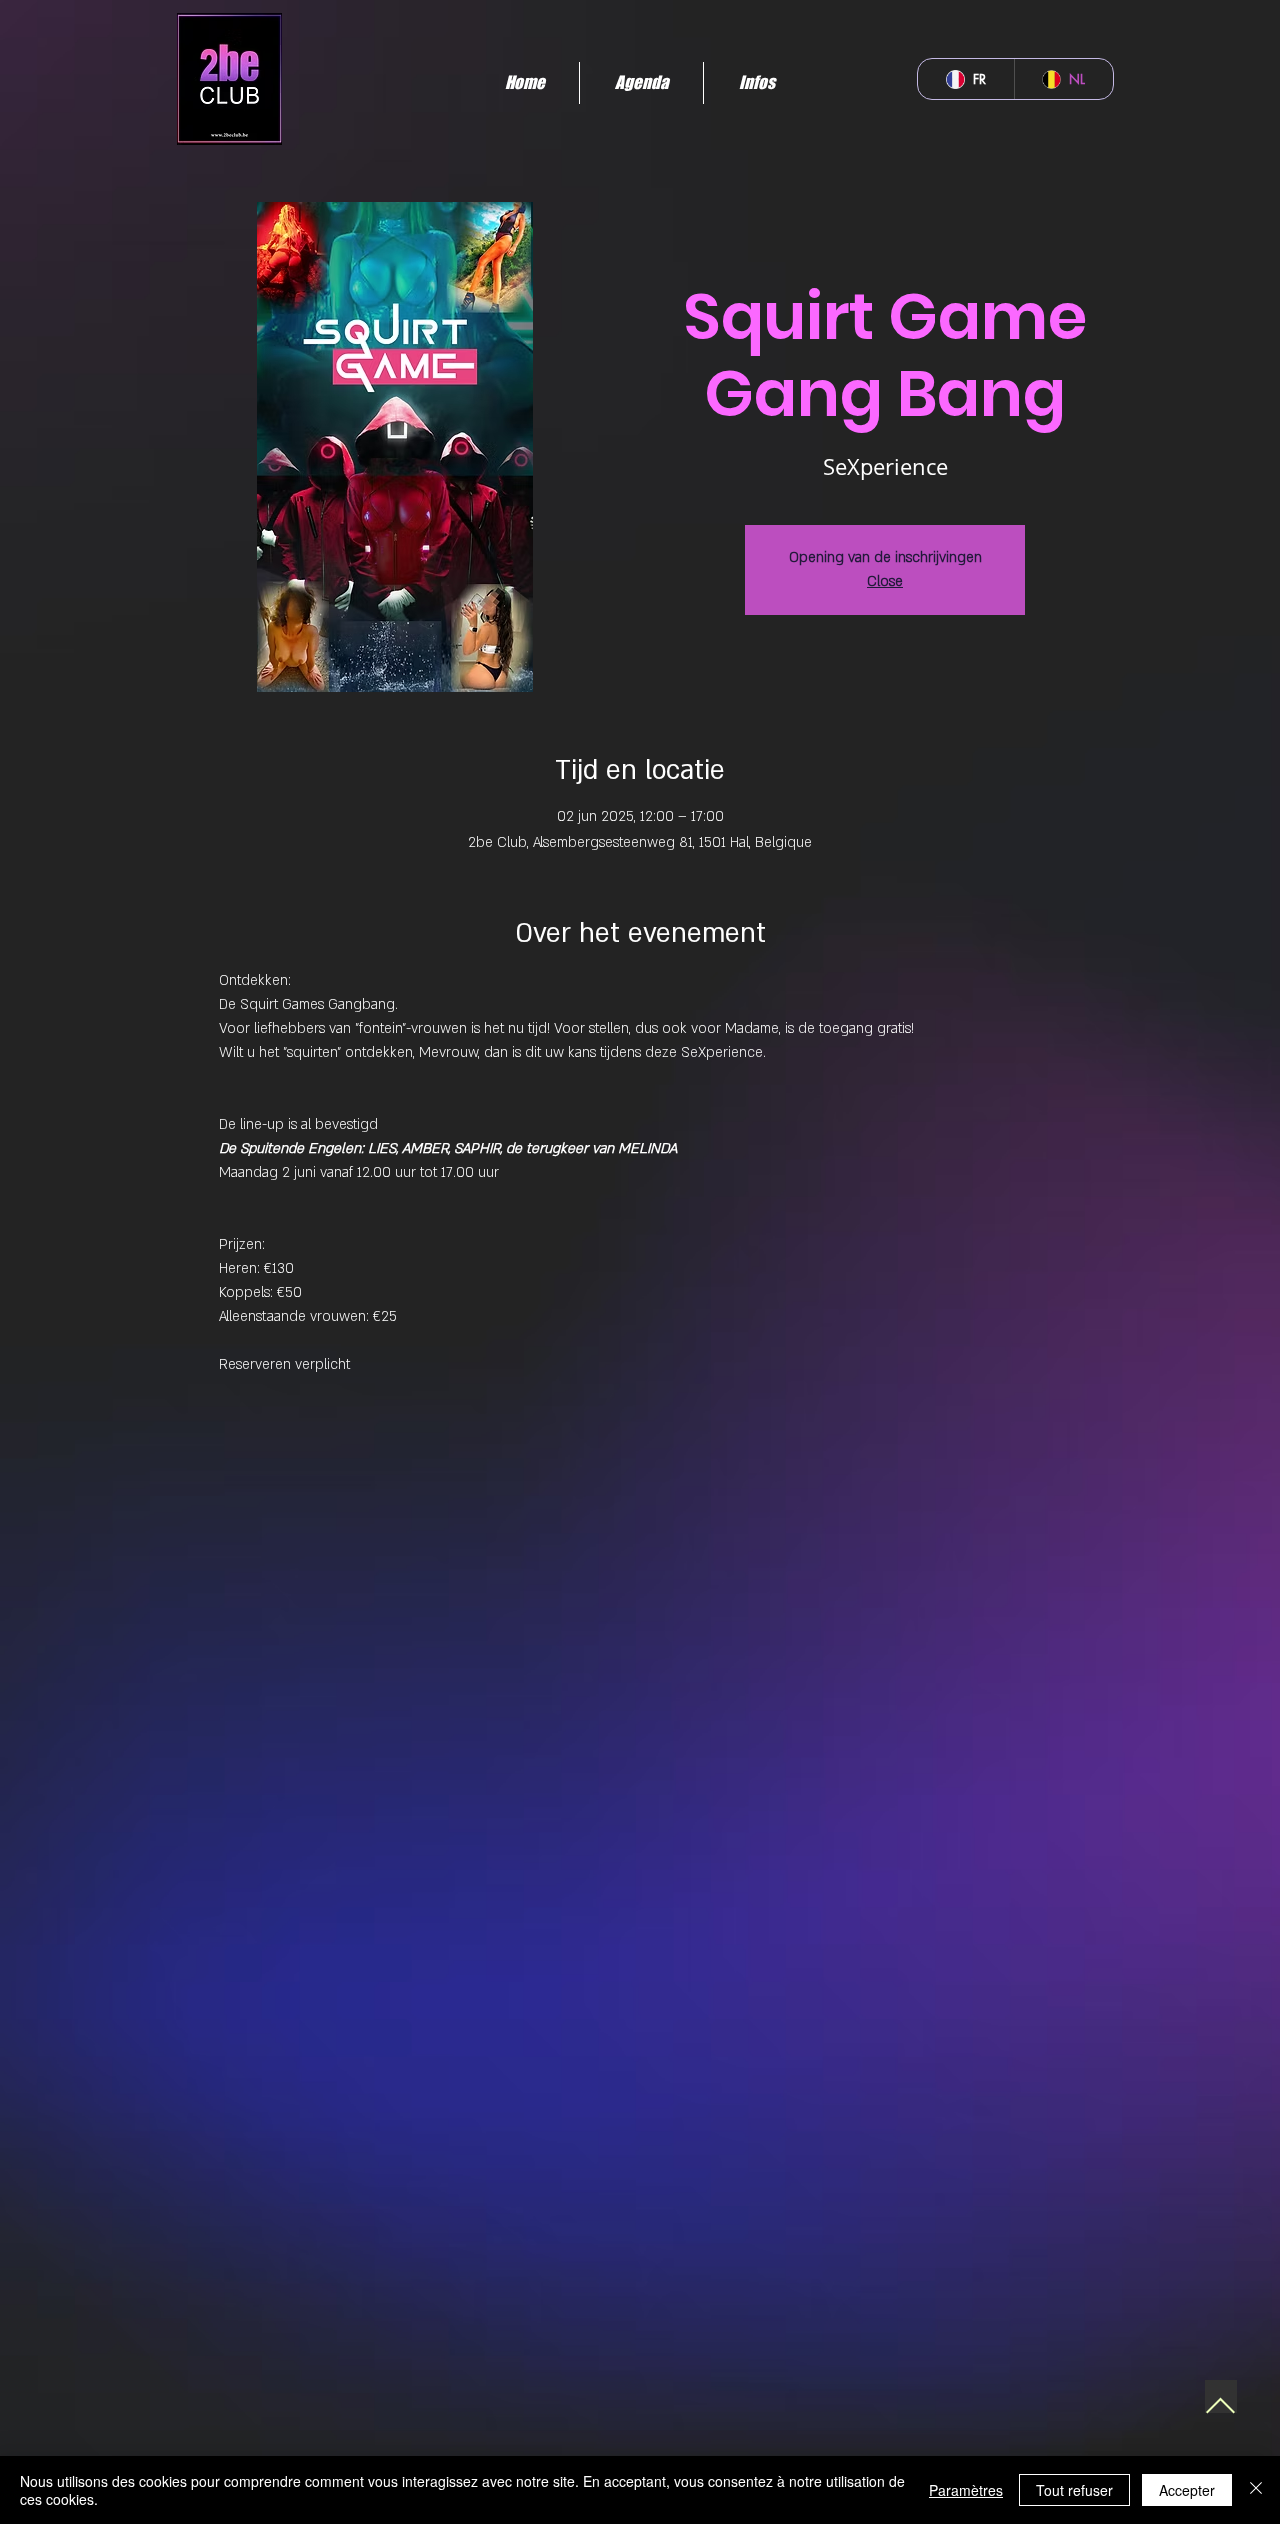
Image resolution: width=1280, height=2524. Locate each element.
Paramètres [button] (966, 2490)
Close (885, 581)
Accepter (1187, 2490)
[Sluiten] (1256, 2490)
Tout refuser (1074, 2490)
